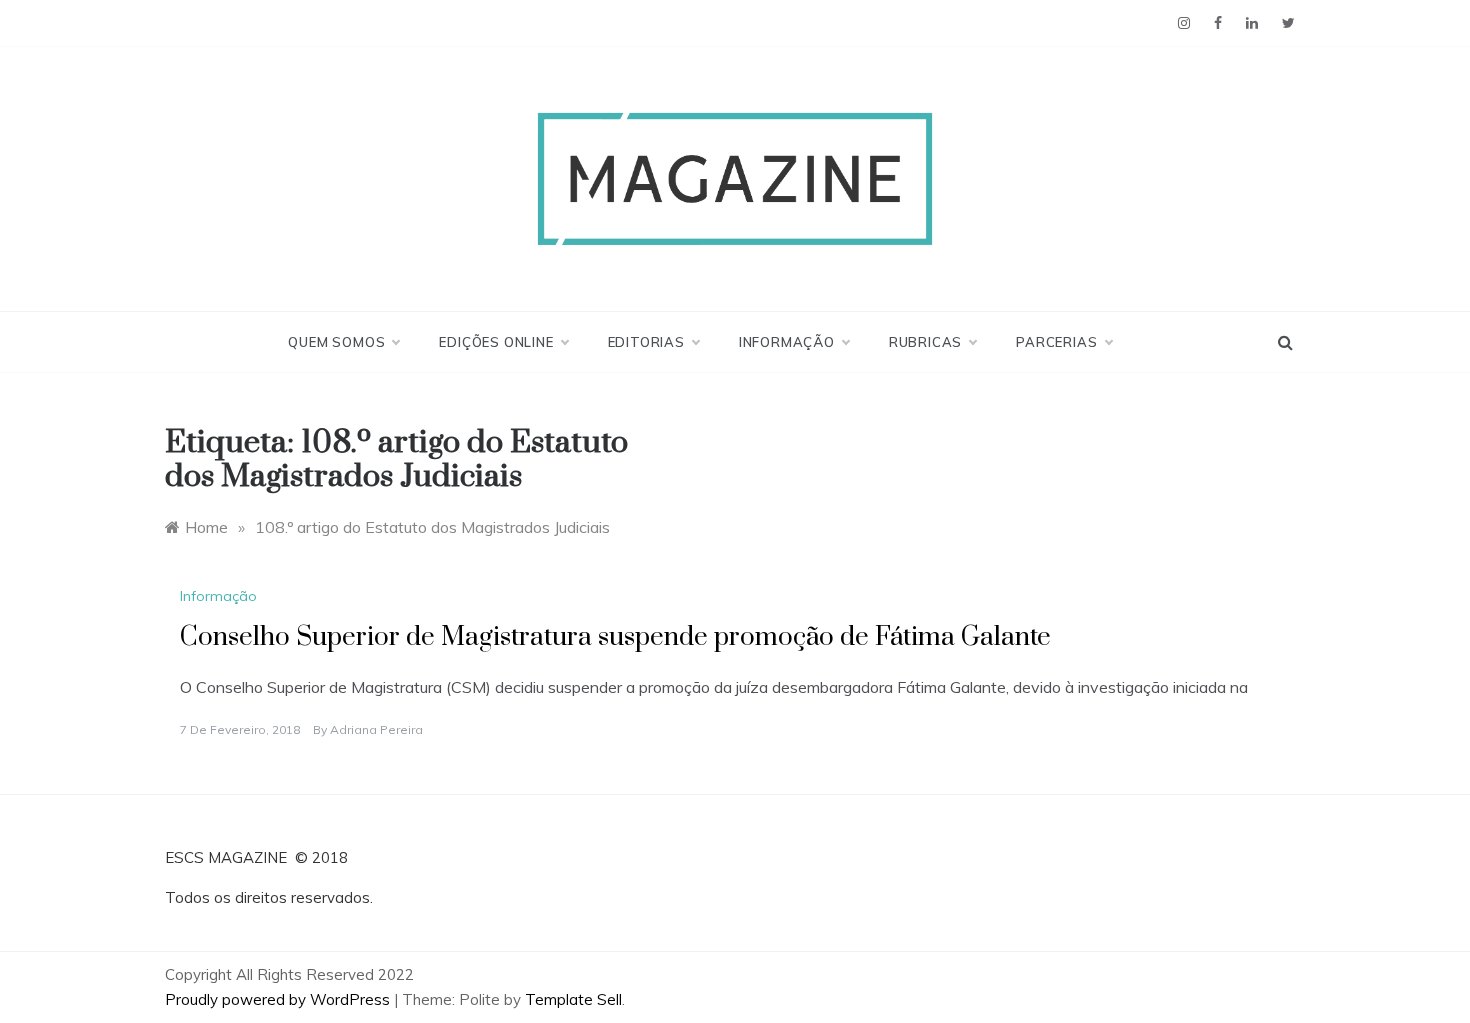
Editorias (646, 342)
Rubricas (925, 342)
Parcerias (1056, 342)
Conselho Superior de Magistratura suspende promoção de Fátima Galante (615, 637)
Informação (787, 342)
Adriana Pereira (376, 729)
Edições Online (496, 342)
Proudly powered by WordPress (279, 999)
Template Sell (573, 999)
